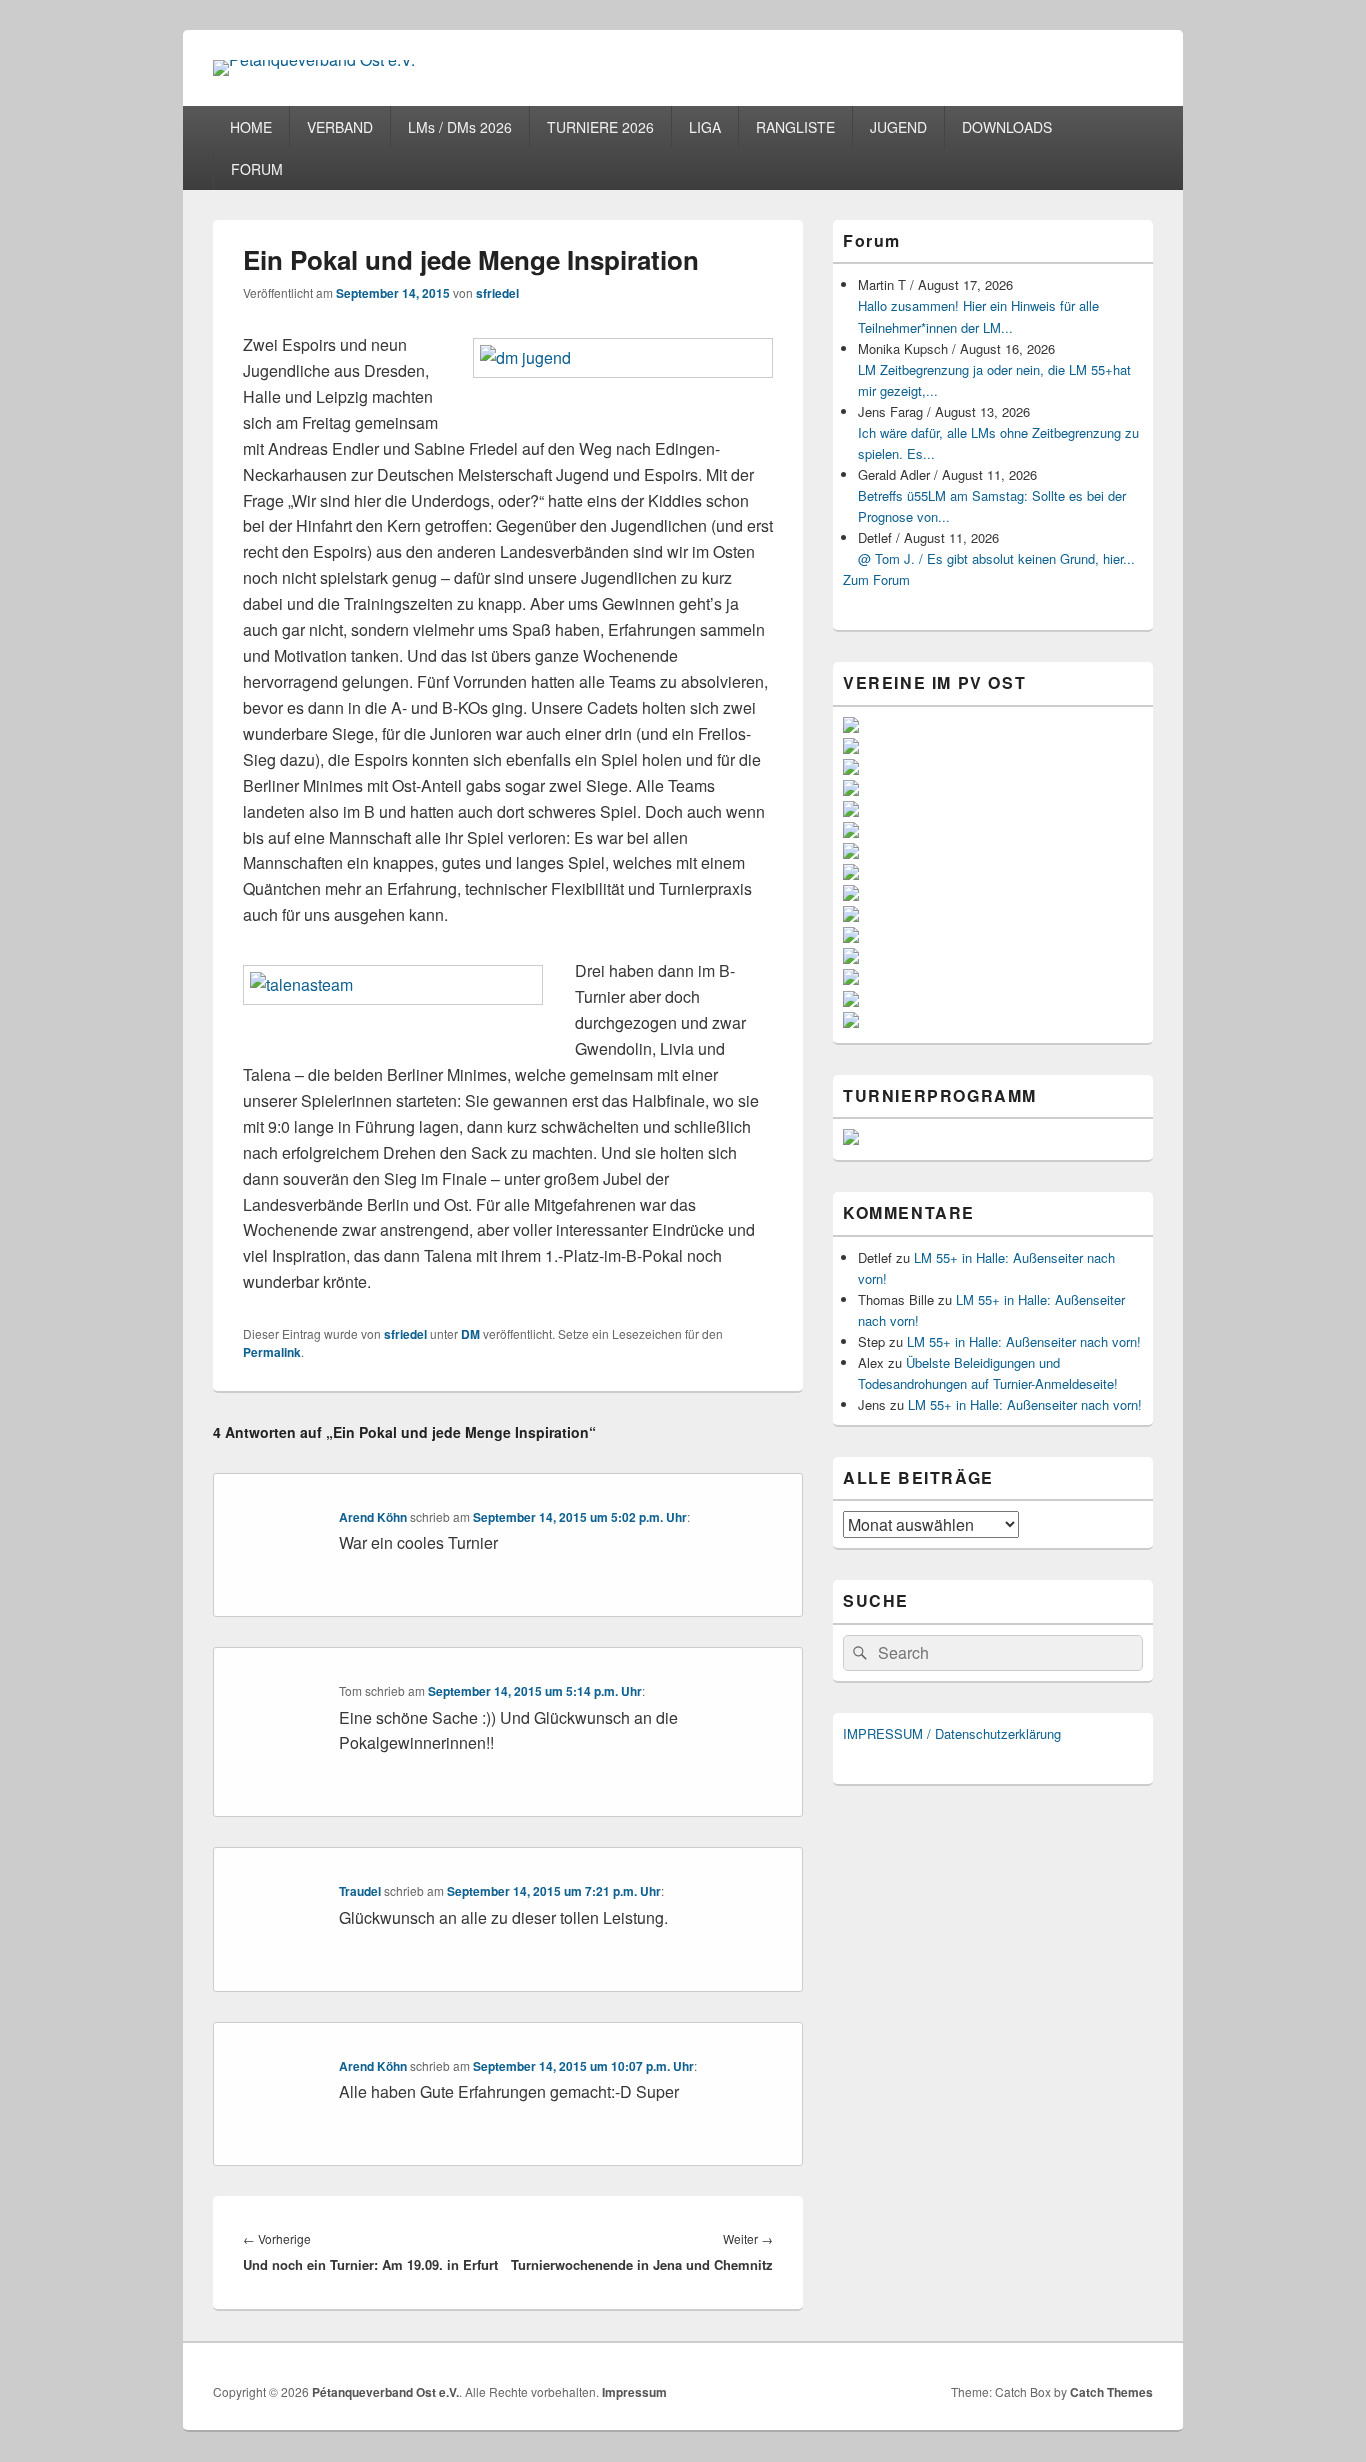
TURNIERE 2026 (600, 127)
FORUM (257, 169)
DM (470, 1334)
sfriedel (497, 293)
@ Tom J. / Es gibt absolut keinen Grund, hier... (996, 558)
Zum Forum (876, 579)
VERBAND (340, 127)
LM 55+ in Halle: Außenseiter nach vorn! (1024, 1341)
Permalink (272, 1352)
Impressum (634, 2392)
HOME (251, 127)
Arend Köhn (373, 1517)
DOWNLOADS (1007, 127)
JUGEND (898, 127)
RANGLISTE (795, 127)
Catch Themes (1111, 2392)
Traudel (360, 1891)
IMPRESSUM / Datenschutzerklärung (952, 1733)
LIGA (705, 127)
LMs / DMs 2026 (460, 127)
